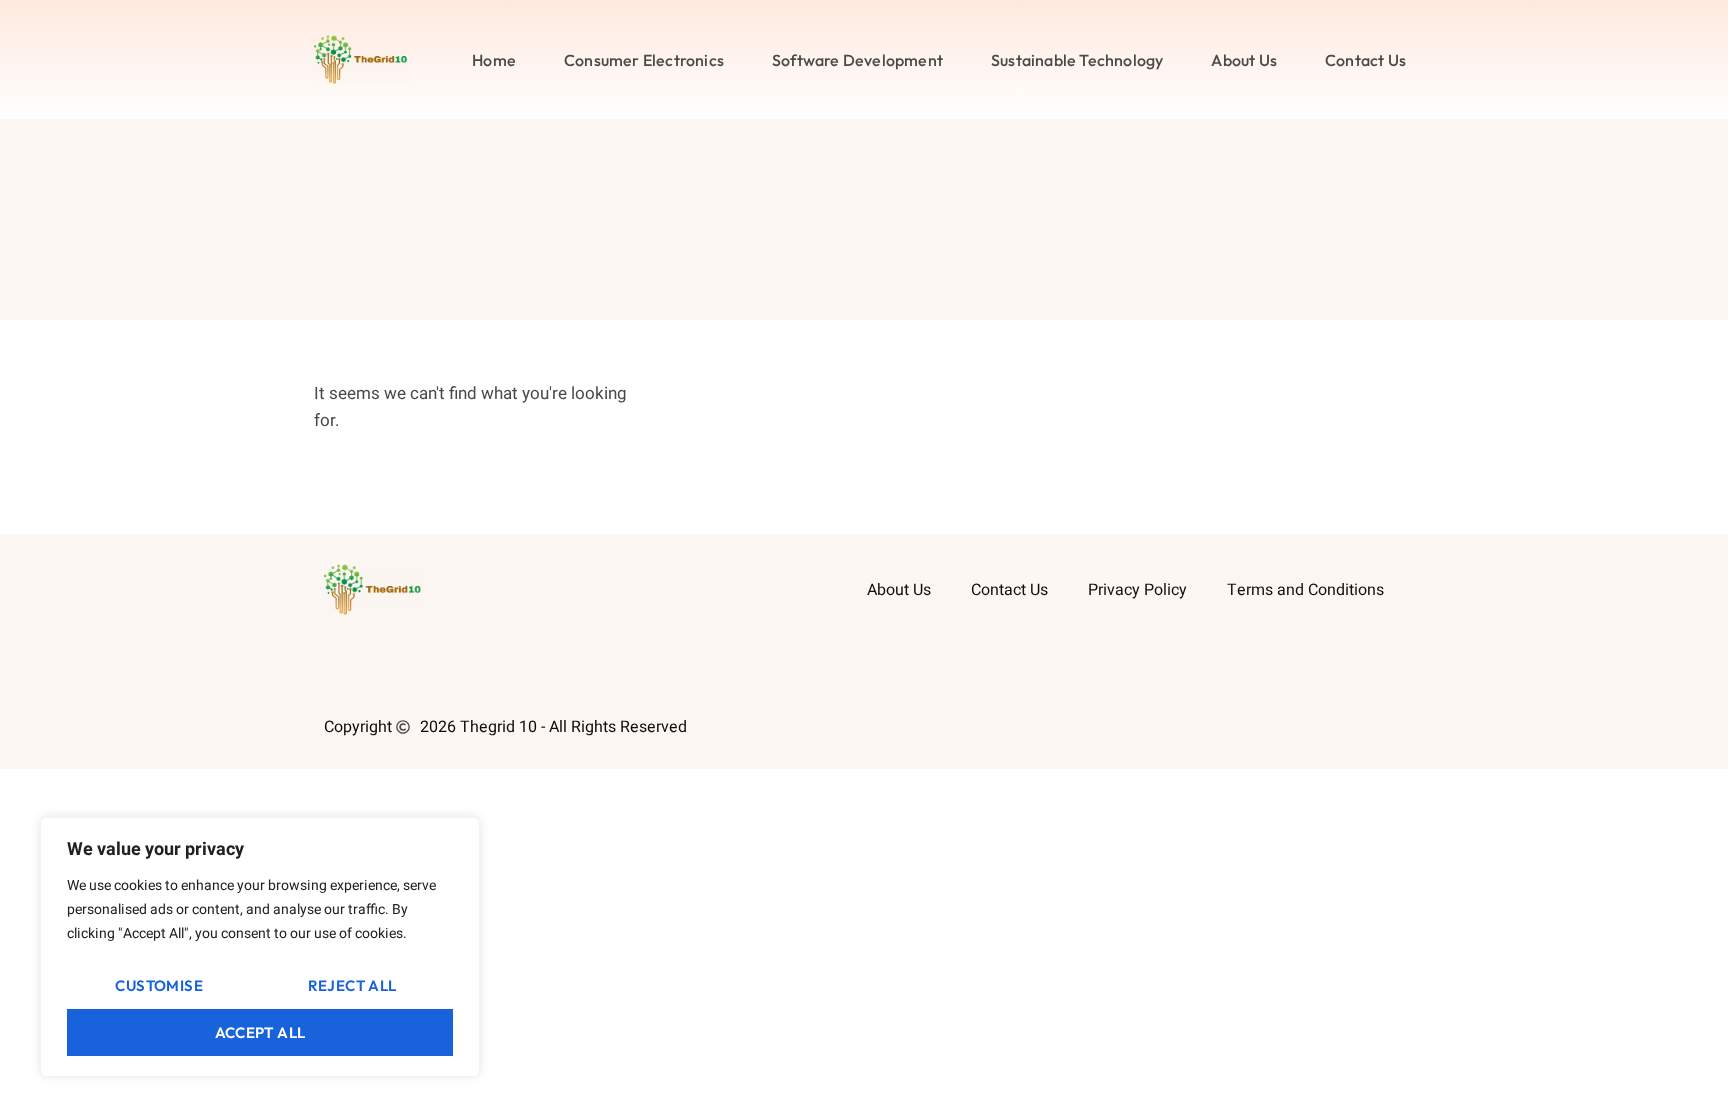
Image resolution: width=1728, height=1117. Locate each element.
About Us (1244, 60)
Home (494, 60)
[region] (260, 947)
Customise (159, 985)
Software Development (857, 60)
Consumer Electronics (644, 60)
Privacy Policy (1137, 590)
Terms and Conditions (1305, 590)
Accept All (260, 1032)
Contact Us (1365, 60)
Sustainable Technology (1077, 60)
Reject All (352, 985)
